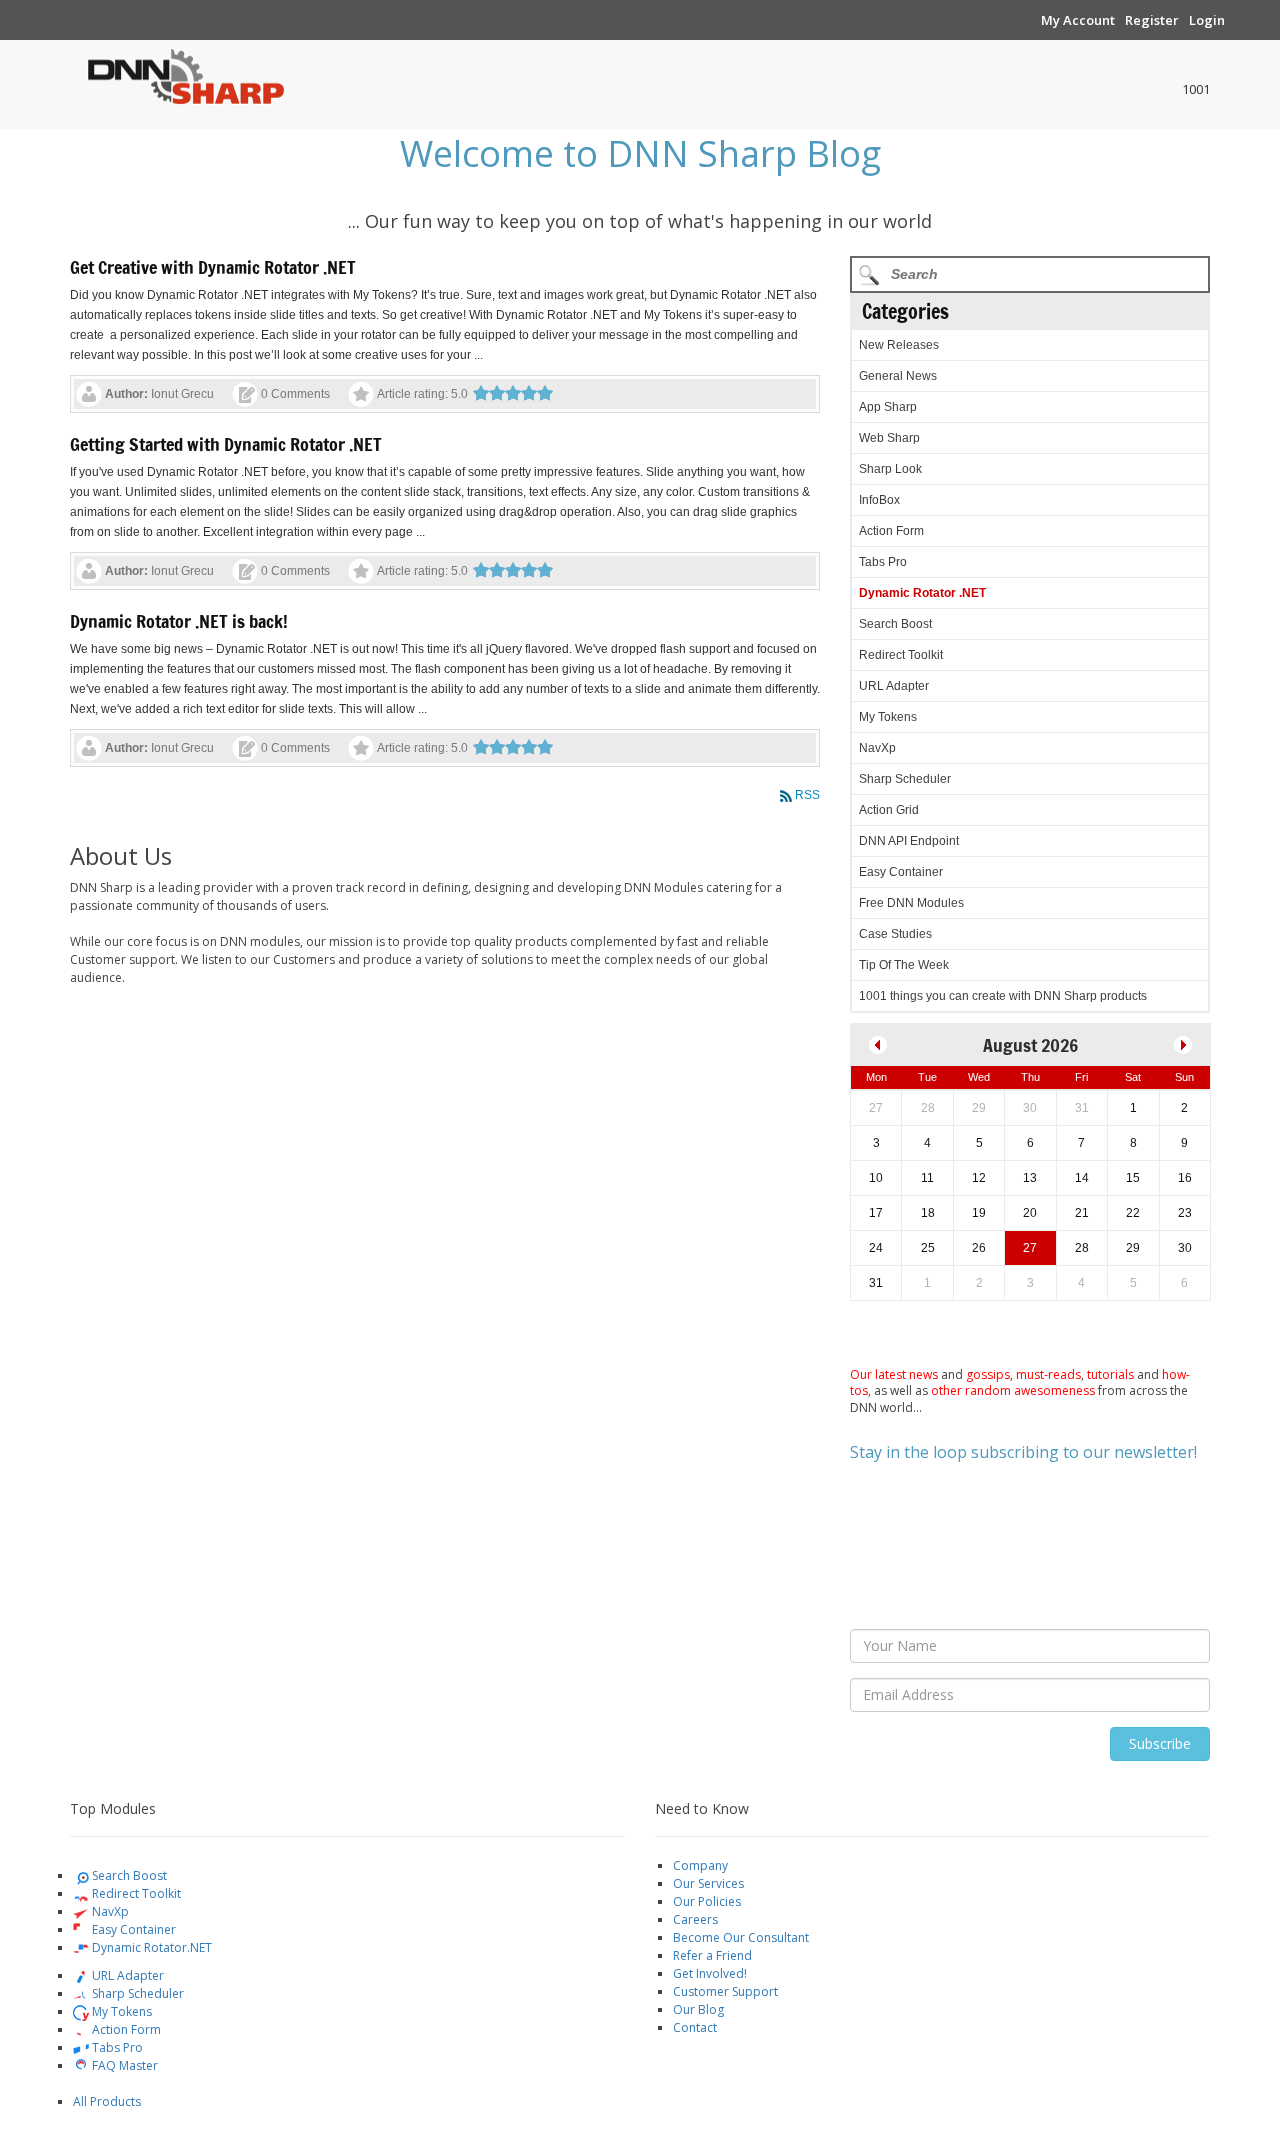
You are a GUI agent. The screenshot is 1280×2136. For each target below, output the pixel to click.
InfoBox (879, 500)
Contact (695, 2027)
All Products (107, 2101)
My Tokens (888, 717)
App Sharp (888, 407)
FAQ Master (123, 2065)
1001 (1196, 89)
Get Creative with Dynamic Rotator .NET (213, 267)
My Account (1078, 20)
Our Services (708, 1883)
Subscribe (1160, 1743)
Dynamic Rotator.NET (150, 1947)
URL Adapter (894, 686)
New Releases (899, 345)
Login (1207, 20)
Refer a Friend (712, 1955)
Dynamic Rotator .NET (922, 593)
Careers (695, 1919)
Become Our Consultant (741, 1937)
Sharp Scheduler (905, 779)
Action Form (891, 531)
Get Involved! (710, 1973)
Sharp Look (890, 469)
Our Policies (707, 1901)
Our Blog (698, 2009)
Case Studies (895, 934)
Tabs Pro (883, 562)
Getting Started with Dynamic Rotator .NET (226, 444)
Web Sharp (889, 438)
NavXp (877, 748)
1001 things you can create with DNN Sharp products (1003, 996)
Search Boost (895, 624)
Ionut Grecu (182, 394)
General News (898, 376)
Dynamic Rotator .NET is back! (179, 621)
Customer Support (725, 1991)
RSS (807, 795)
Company (700, 1865)
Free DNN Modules (911, 903)
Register (1152, 20)
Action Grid (889, 810)
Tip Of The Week (904, 965)
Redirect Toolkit (901, 655)
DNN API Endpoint (909, 841)
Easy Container (901, 872)
